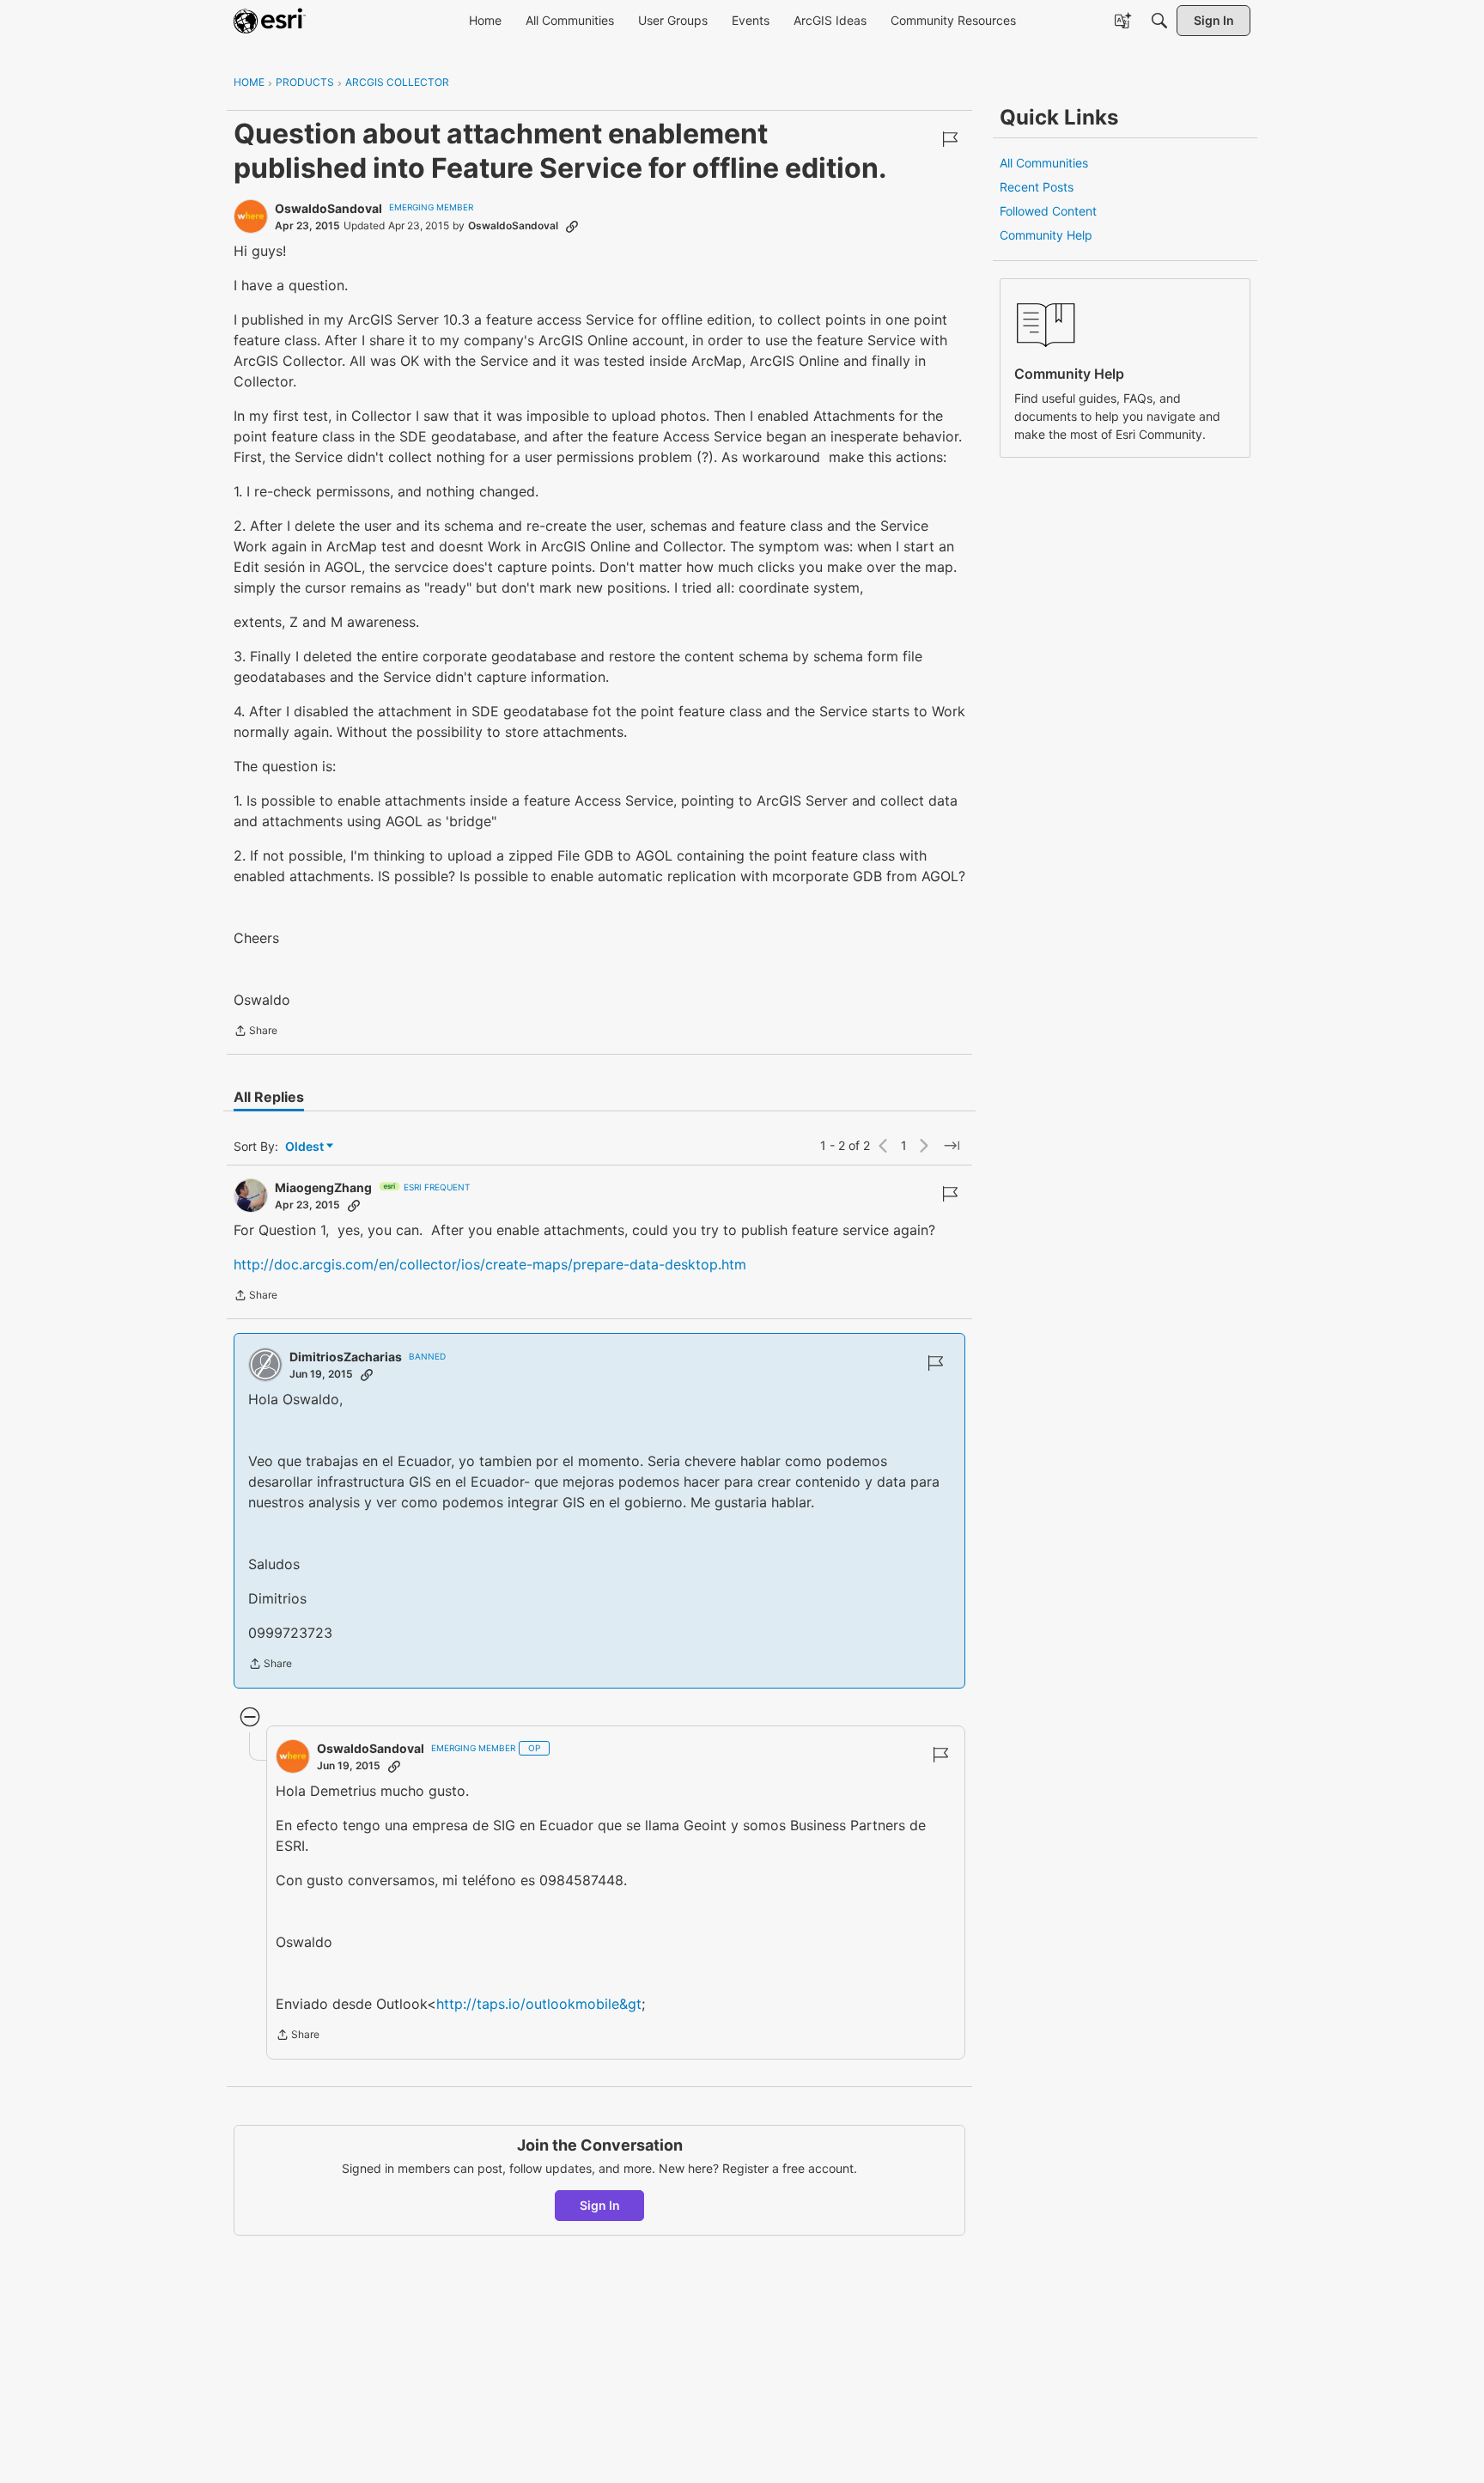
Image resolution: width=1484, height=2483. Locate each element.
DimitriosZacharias (346, 1357)
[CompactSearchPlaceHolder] (1159, 21)
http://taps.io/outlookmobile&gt (539, 2004)
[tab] (269, 1097)
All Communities (1044, 163)
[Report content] (950, 139)
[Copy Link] (572, 226)
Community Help (1046, 235)
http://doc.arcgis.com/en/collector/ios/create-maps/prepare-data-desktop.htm (490, 1264)
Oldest (306, 1147)
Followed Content (1048, 211)
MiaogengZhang (323, 1187)
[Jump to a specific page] (952, 1146)
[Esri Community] (270, 21)
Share (255, 1032)
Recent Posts (1037, 187)
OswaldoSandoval (328, 208)
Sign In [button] (600, 2205)
